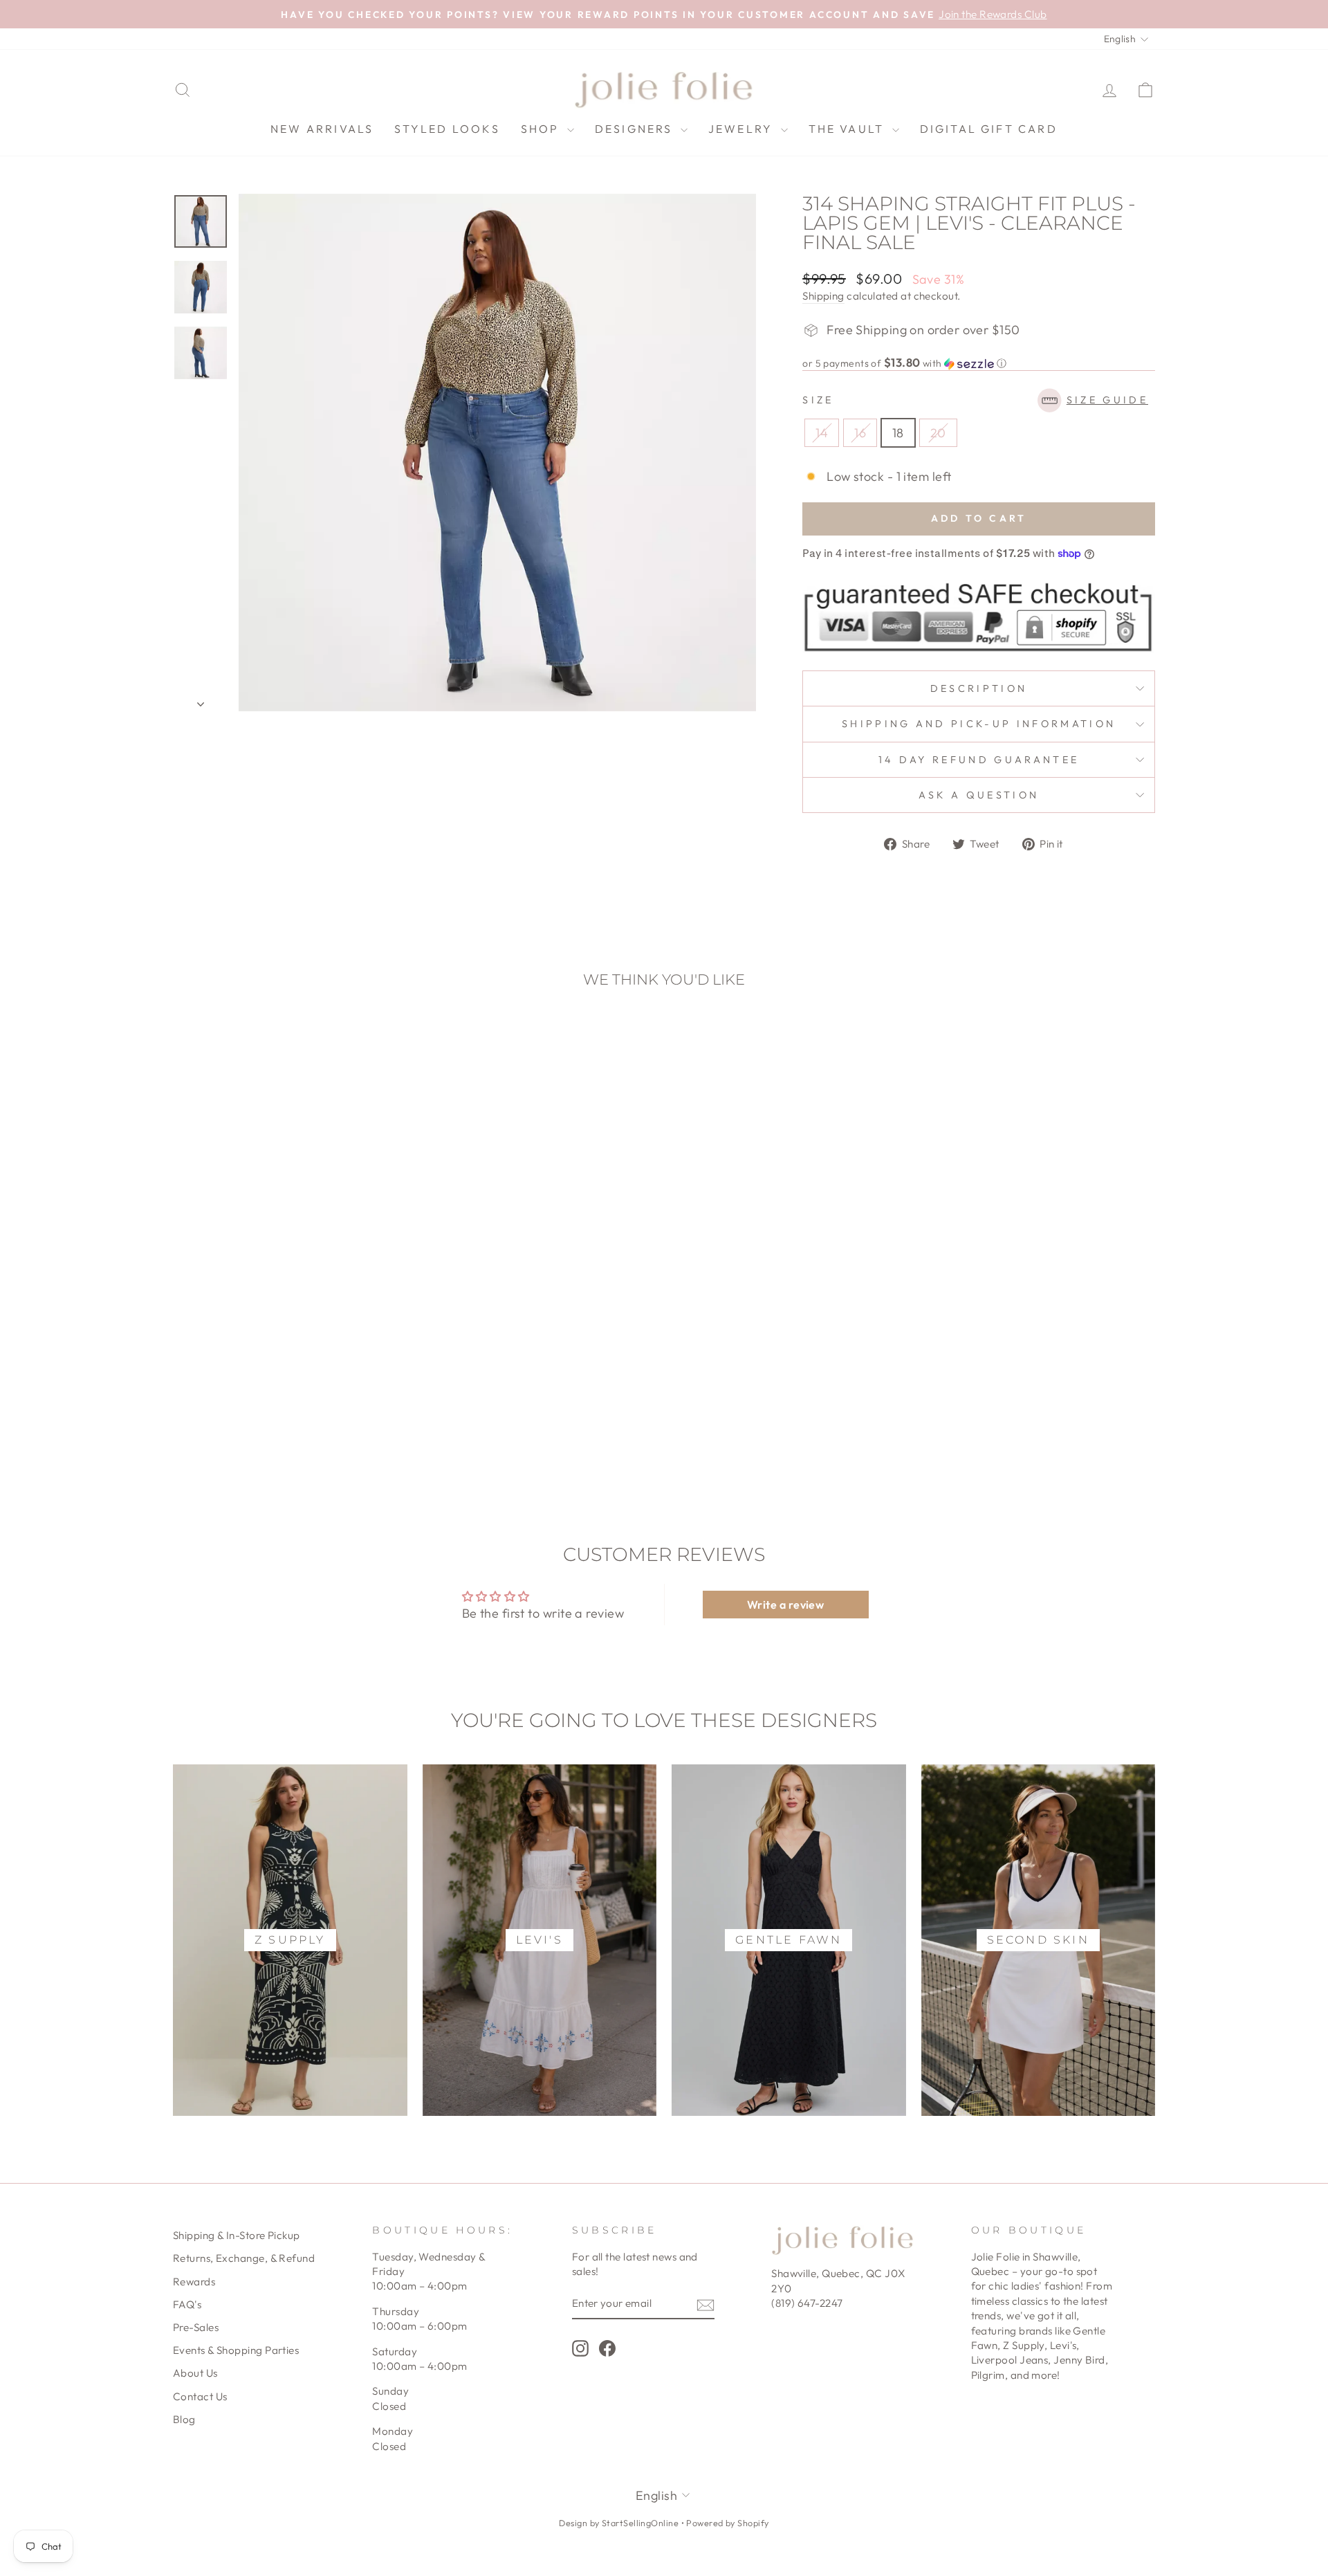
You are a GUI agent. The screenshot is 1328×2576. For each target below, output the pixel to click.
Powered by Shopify (727, 2523)
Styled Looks (447, 129)
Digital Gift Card (989, 129)
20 (938, 433)
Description (979, 688)
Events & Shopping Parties (236, 2350)
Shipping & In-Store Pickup (237, 2235)
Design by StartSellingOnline (620, 2523)
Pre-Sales (196, 2327)
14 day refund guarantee (979, 760)
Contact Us (200, 2396)
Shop (542, 129)
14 (822, 433)
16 (860, 433)
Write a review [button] (785, 1605)
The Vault (849, 129)
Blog (184, 2419)
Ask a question (979, 795)
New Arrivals (322, 129)
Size (975, 400)
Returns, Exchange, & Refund (244, 2258)
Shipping (823, 296)
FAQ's (187, 2304)
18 (898, 433)
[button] (979, 363)
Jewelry (743, 129)
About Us (195, 2373)
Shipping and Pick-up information (979, 724)
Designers (636, 129)
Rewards (194, 2282)
